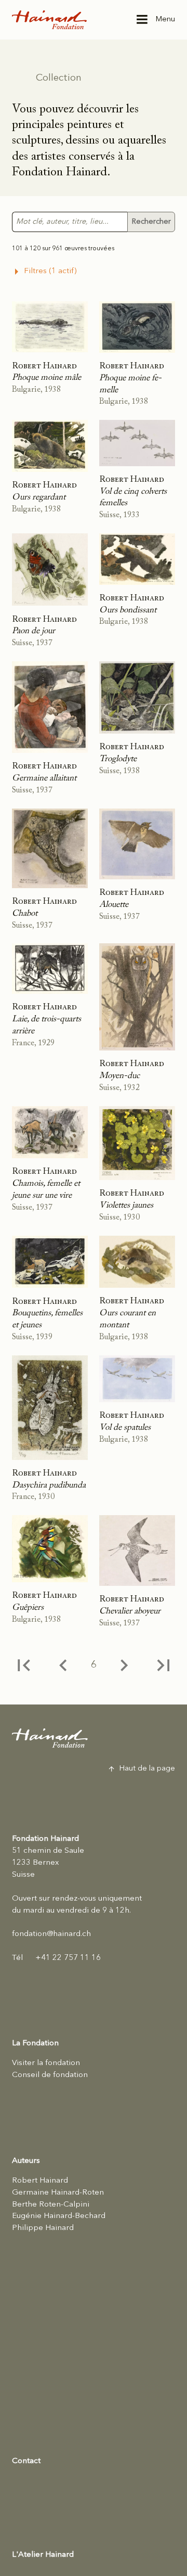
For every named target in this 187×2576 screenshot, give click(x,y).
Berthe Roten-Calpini (51, 2205)
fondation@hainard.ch (51, 1934)
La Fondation (35, 2043)
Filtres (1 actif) (50, 271)
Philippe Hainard (43, 2228)
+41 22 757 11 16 (56, 1958)
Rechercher (151, 222)
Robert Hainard (40, 2181)
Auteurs (26, 2161)
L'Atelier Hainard (43, 2555)
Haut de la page (147, 1769)
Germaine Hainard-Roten (58, 2193)
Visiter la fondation (46, 2063)
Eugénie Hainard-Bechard (59, 2216)
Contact (26, 2461)
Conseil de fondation (50, 2075)
